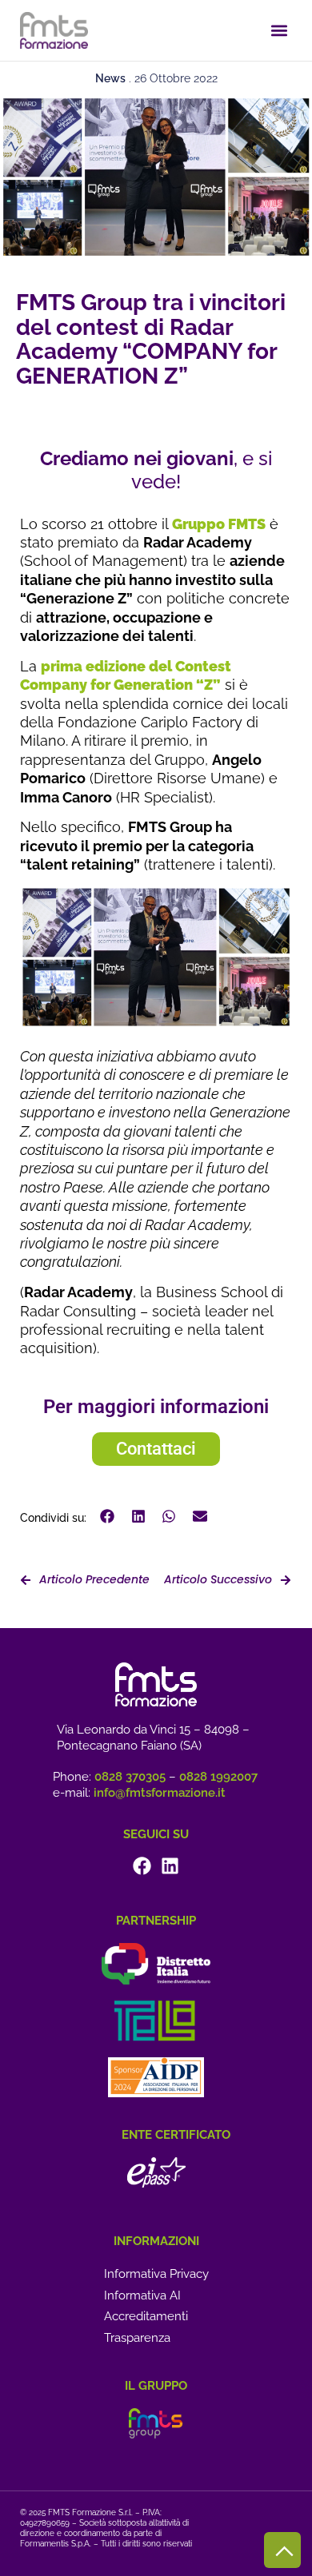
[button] (279, 30)
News (110, 78)
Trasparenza (137, 2338)
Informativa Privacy (156, 2274)
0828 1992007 (218, 1777)
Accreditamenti (146, 2316)
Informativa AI (142, 2295)
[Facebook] (142, 1866)
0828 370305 (130, 1777)
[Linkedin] (170, 1866)
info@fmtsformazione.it (160, 1793)
